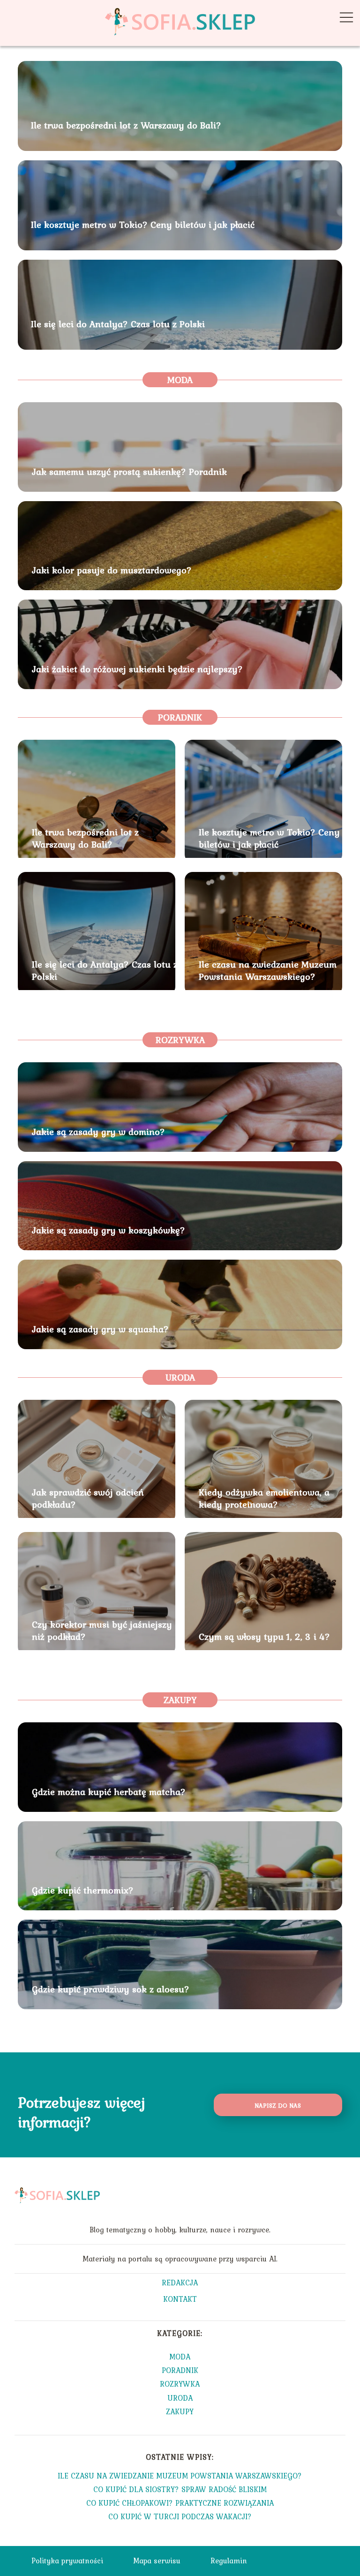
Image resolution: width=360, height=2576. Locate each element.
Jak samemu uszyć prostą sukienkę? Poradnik (129, 472)
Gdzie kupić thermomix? (83, 1890)
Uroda (180, 1377)
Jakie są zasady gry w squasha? (100, 1329)
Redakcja (180, 2283)
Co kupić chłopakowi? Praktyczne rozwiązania (180, 2503)
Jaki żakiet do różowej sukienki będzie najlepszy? (137, 669)
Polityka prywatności (67, 2561)
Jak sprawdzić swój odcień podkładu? (88, 1498)
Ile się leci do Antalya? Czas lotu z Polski (118, 324)
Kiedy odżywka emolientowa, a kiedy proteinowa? (264, 1498)
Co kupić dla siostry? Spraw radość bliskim (180, 2489)
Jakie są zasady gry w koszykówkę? (109, 1230)
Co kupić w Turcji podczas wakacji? (180, 2516)
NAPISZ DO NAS (278, 2105)
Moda (180, 380)
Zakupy (180, 1700)
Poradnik (180, 717)
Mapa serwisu (157, 2561)
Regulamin (229, 2561)
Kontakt (180, 2300)
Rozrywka (180, 1040)
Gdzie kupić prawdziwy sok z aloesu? (111, 1989)
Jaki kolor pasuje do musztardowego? (112, 570)
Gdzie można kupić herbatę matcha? (109, 1792)
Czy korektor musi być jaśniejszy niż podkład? (102, 1630)
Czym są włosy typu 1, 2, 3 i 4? (264, 1637)
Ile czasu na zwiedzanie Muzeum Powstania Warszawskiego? (268, 970)
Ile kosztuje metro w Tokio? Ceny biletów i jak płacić (143, 225)
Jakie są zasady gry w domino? (98, 1132)
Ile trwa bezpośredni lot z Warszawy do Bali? (126, 126)
